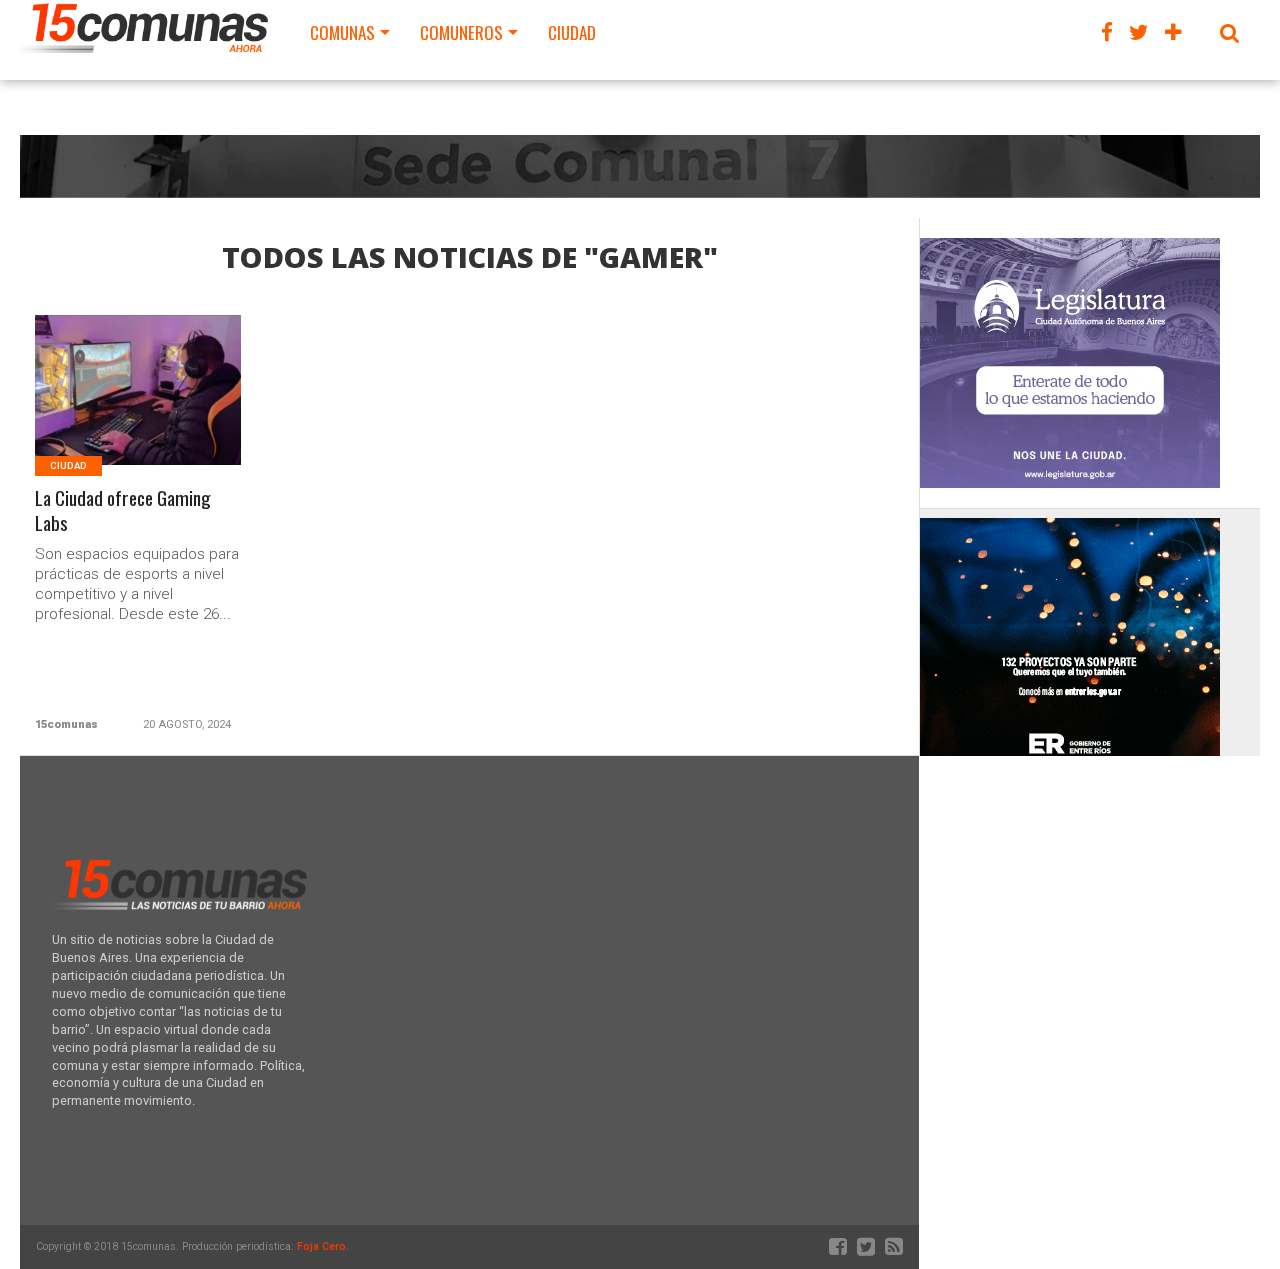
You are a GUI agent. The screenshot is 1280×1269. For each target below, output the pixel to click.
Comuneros (461, 32)
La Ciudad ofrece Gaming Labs (123, 511)
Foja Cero (321, 1246)
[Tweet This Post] (138, 414)
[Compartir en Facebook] (96, 414)
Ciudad (572, 32)
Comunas (342, 32)
